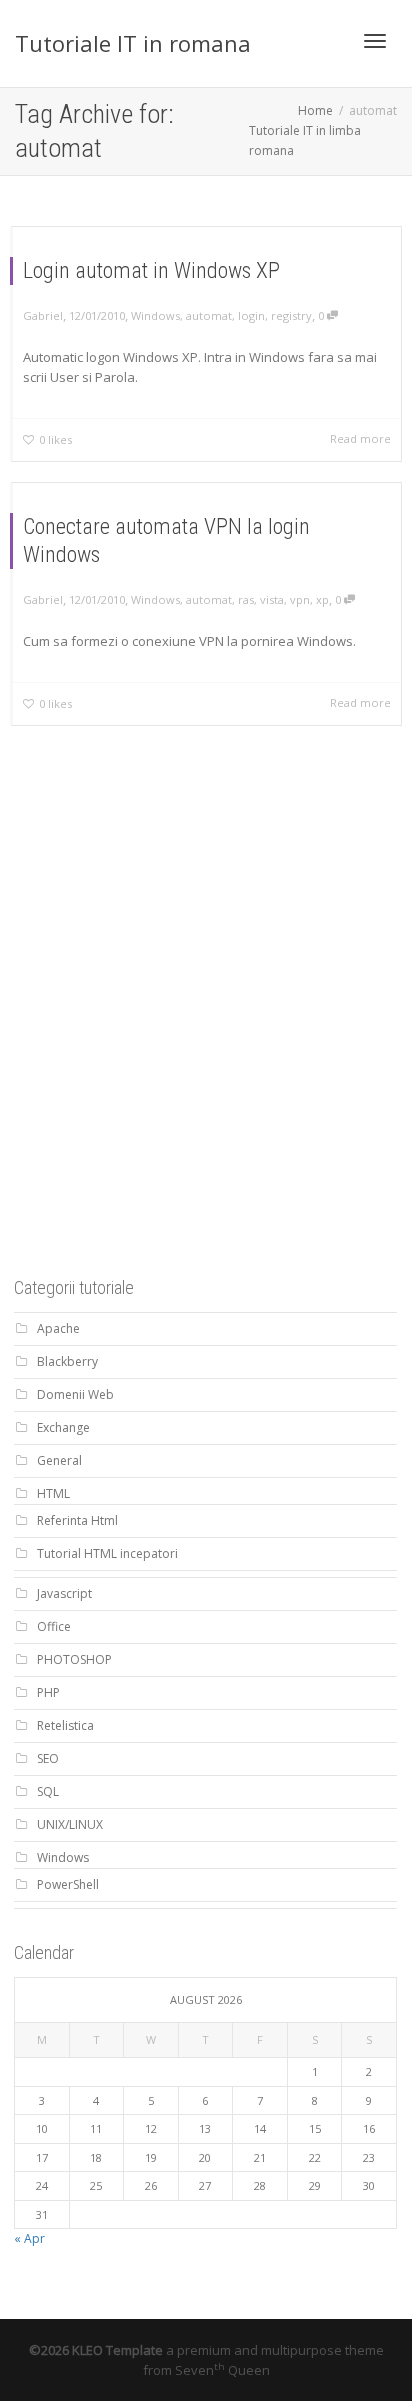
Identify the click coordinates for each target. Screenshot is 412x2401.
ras (246, 599)
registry (291, 315)
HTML (53, 1493)
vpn (300, 599)
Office (54, 1626)
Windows (155, 315)
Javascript (64, 1593)
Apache (58, 1328)
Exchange (63, 1427)
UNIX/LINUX (70, 1824)
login (251, 315)
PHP (48, 1692)
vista (272, 599)
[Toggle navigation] (375, 41)
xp (322, 599)
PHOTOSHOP (74, 1659)
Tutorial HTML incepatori (107, 1553)
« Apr (29, 2238)
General (59, 1460)
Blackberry (67, 1361)
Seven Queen (222, 2370)
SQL (48, 1791)
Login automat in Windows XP (151, 270)
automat (209, 315)
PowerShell (68, 1884)
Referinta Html (77, 1520)
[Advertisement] (206, 1032)
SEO (48, 1758)
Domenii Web (75, 1394)
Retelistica (65, 1725)
